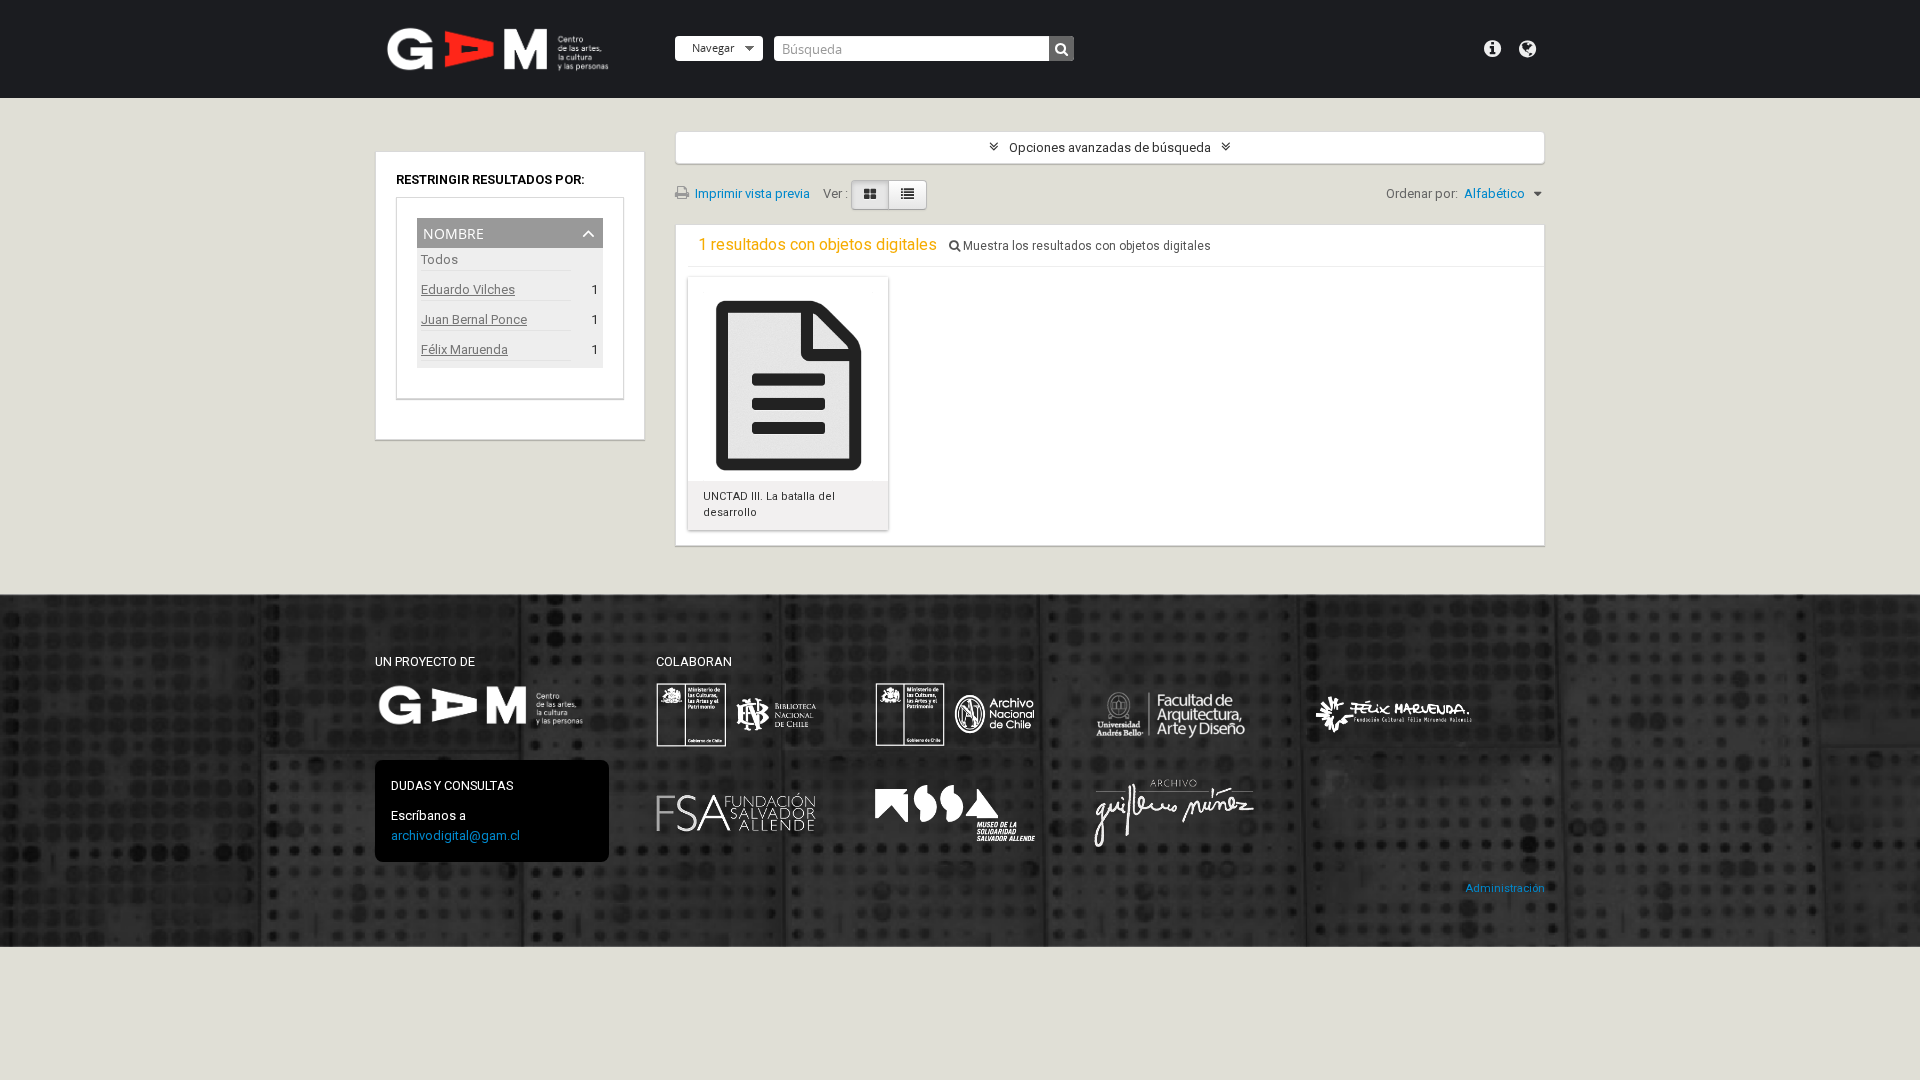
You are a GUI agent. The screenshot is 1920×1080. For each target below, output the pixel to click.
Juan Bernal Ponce (474, 319)
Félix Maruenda (464, 349)
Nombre (453, 231)
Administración (1505, 888)
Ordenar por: (1422, 193)
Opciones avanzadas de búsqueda (1110, 147)
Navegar (713, 47)
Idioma (1527, 49)
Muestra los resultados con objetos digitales (1085, 246)
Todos (439, 259)
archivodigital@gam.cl (455, 835)
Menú (1492, 49)
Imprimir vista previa (751, 193)
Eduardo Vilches (468, 289)
